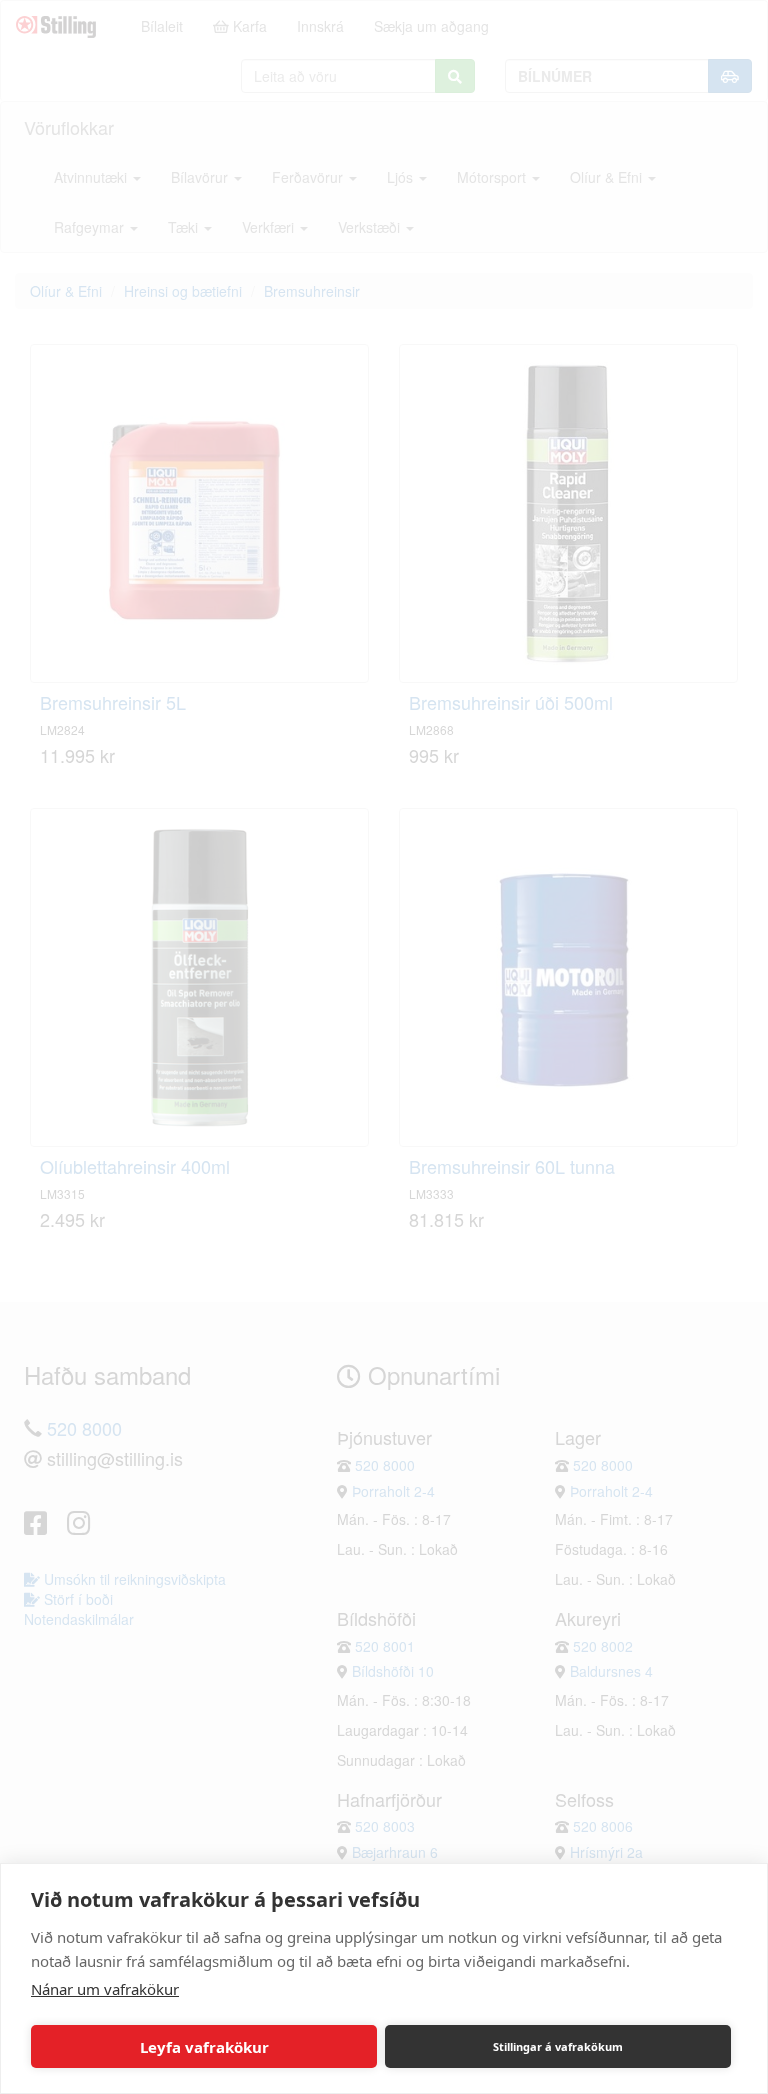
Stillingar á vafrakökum (558, 2046)
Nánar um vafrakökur (105, 1989)
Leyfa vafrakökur (204, 2047)
